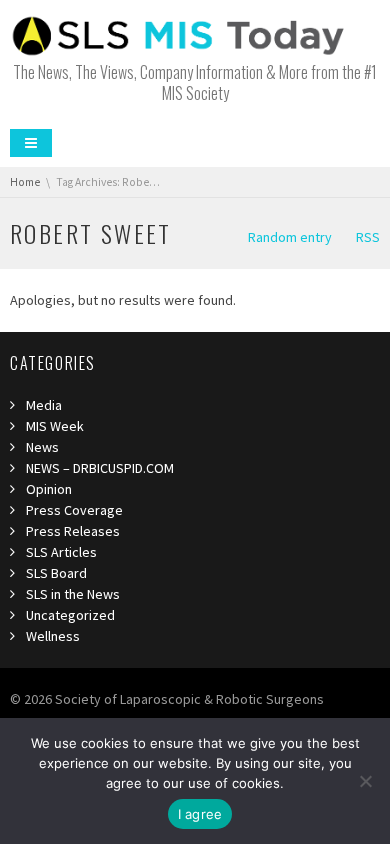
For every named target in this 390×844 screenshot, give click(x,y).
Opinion (49, 489)
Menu (31, 143)
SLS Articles (61, 552)
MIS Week (55, 426)
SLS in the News (73, 594)
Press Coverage (74, 510)
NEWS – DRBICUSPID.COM (100, 468)
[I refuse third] (365, 781)
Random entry (290, 237)
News (42, 447)
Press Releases (73, 531)
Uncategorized (70, 615)
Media (44, 405)
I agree (200, 814)
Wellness (53, 636)
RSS (368, 237)
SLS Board (56, 573)
